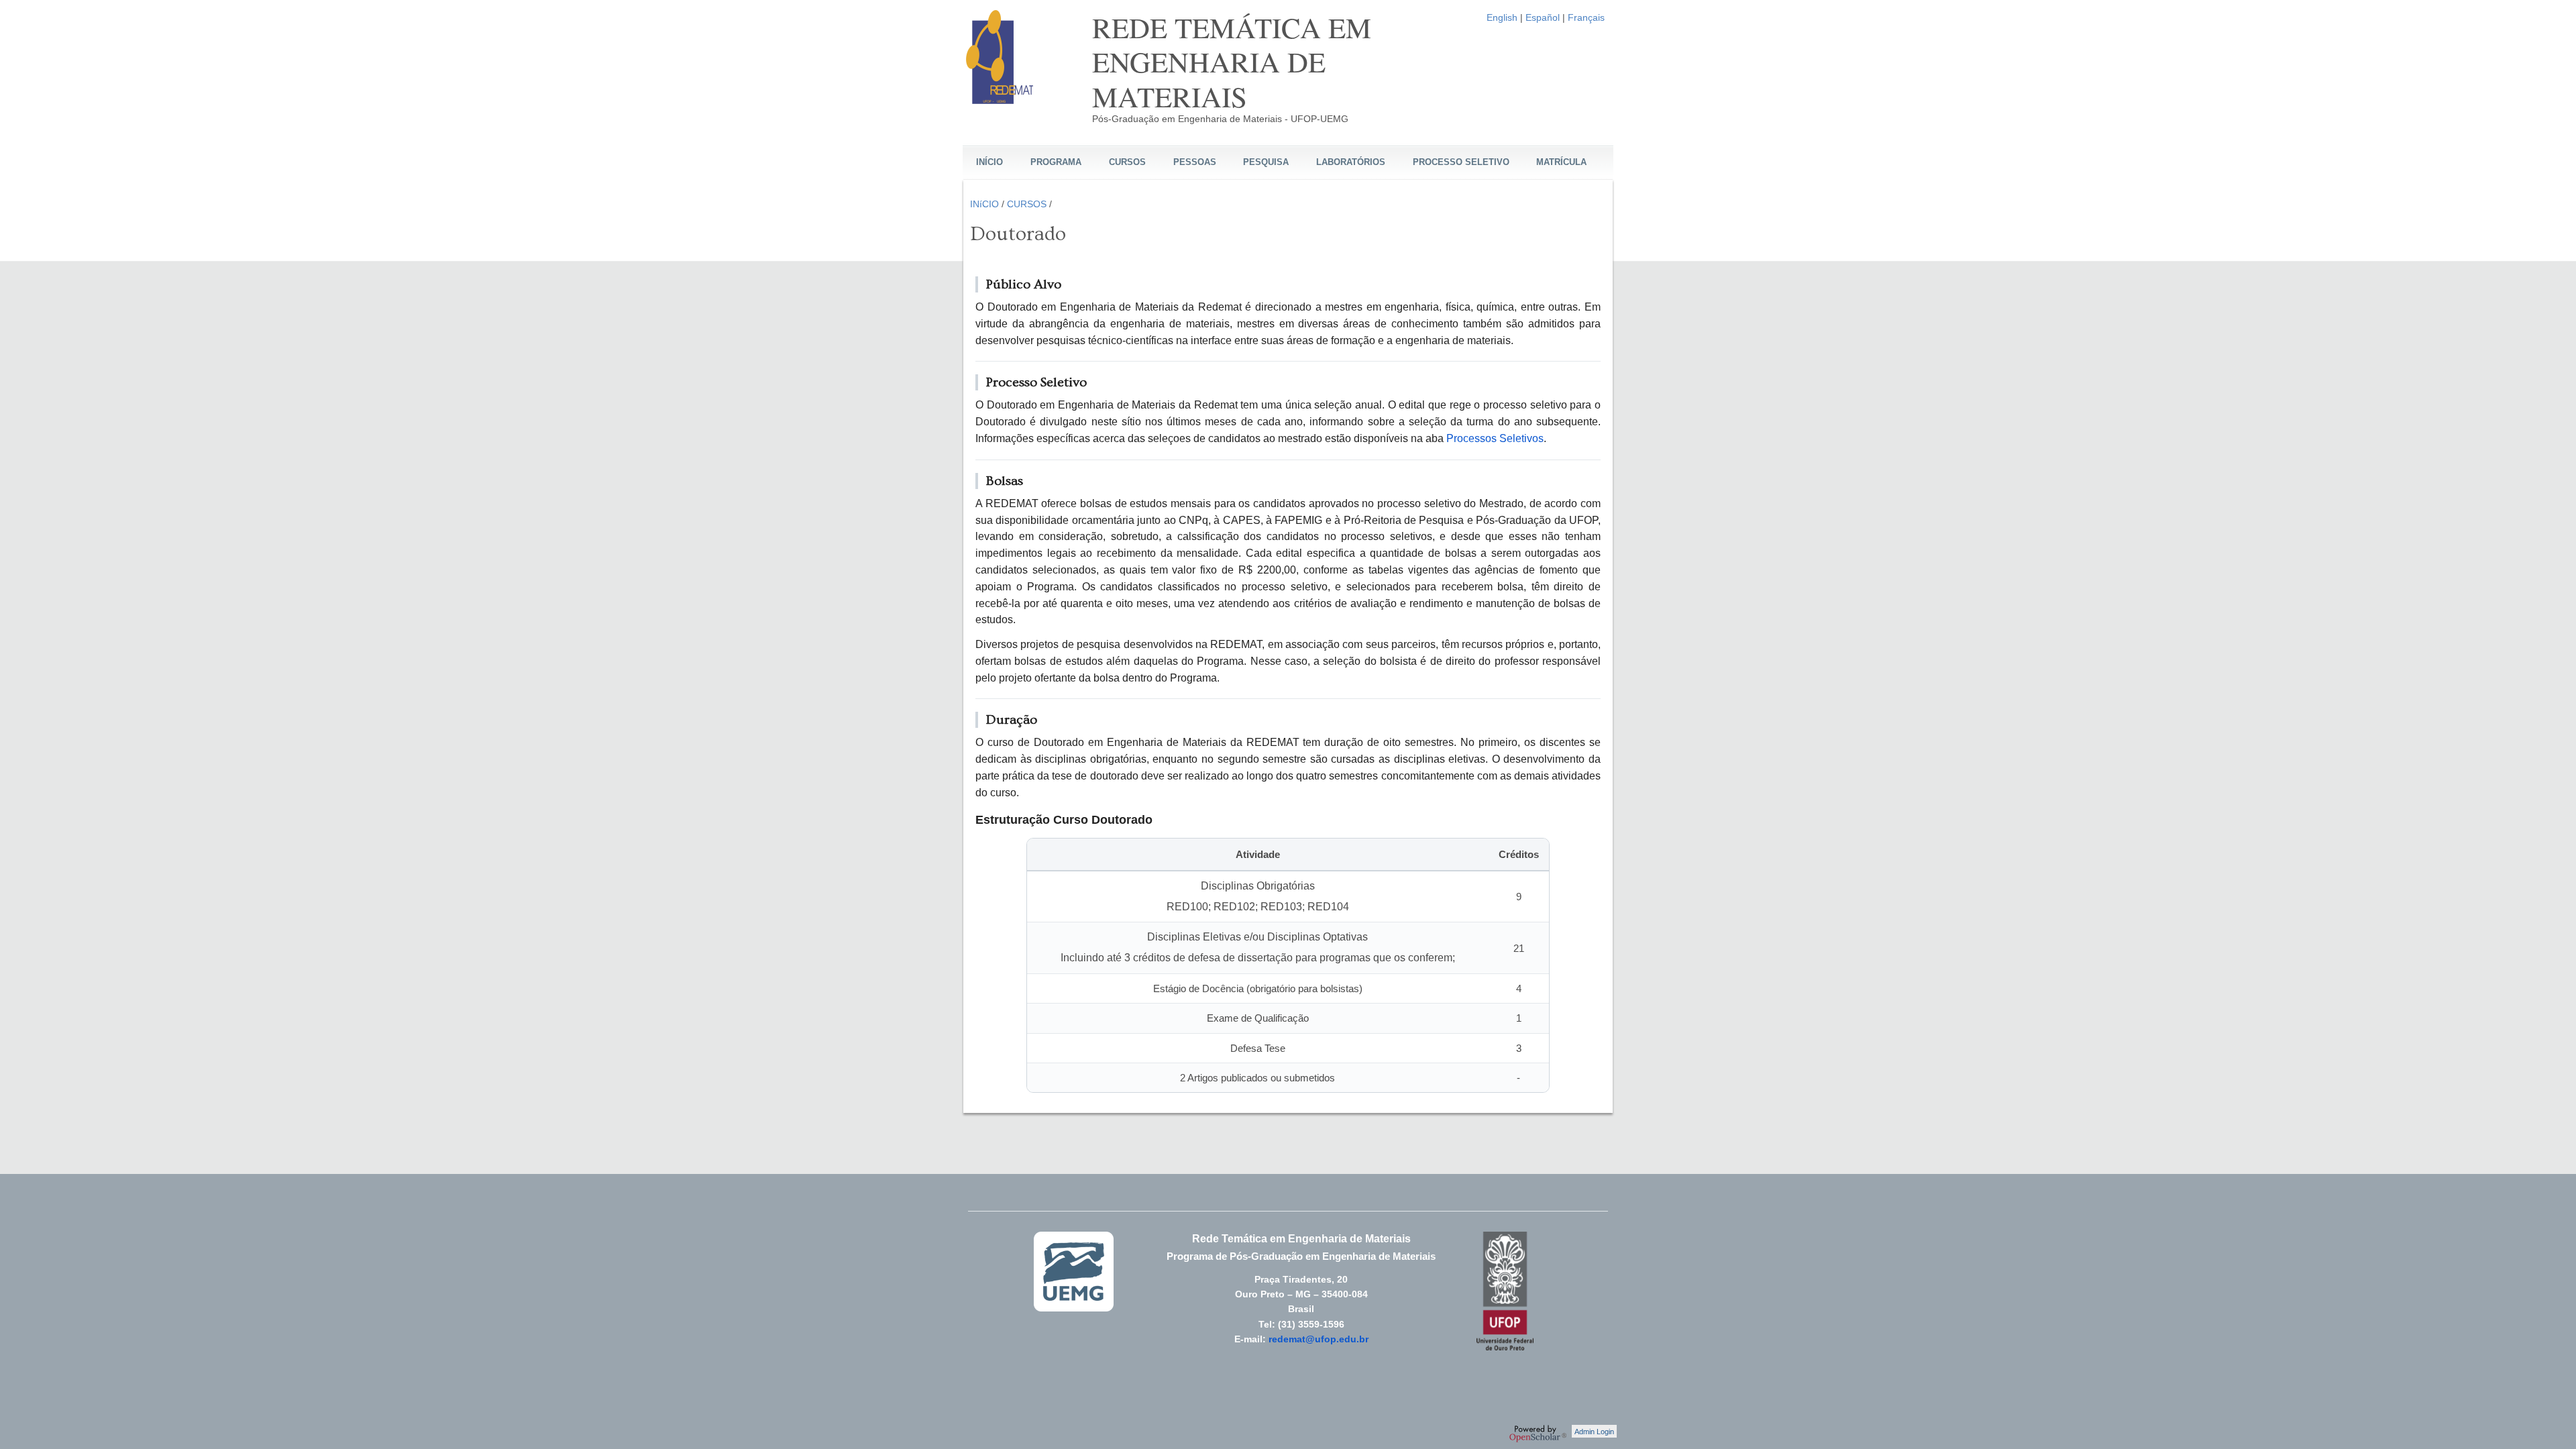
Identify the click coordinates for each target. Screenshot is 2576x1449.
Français (1586, 17)
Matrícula (1561, 162)
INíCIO (984, 204)
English (1502, 17)
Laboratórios (1351, 162)
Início (989, 162)
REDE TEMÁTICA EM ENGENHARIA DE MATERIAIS (1232, 62)
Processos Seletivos (1495, 438)
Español (1543, 17)
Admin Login (1594, 1432)
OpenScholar (1538, 1434)
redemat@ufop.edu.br (1319, 1339)
